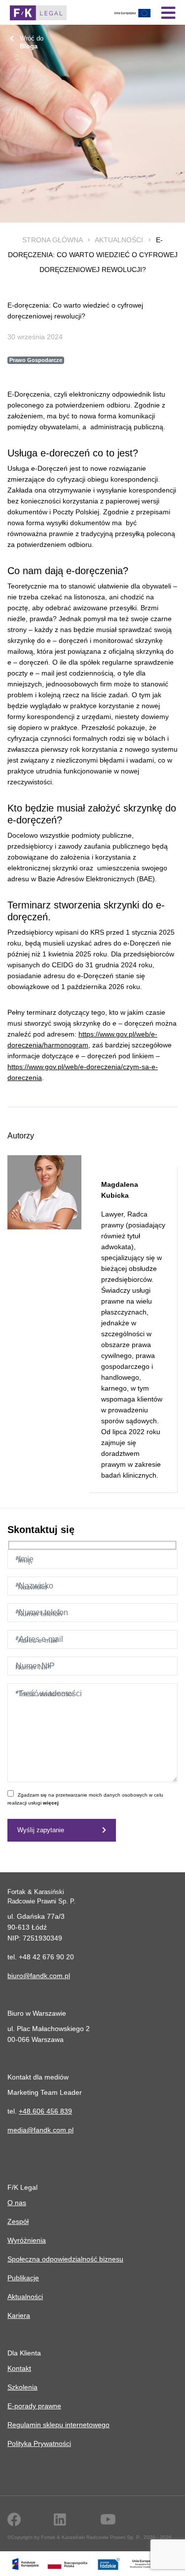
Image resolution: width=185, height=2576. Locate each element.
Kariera (19, 2315)
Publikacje (23, 2278)
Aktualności (119, 240)
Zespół (18, 2221)
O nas (17, 2203)
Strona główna (52, 240)
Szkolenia (22, 2387)
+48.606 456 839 (45, 2111)
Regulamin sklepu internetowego (58, 2425)
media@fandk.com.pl (40, 2130)
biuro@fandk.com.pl (39, 1976)
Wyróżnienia (27, 2240)
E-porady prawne (34, 2406)
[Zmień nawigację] (168, 13)
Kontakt (19, 2368)
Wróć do (32, 42)
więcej (51, 1803)
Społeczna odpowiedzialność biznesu (65, 2259)
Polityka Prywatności (39, 2443)
